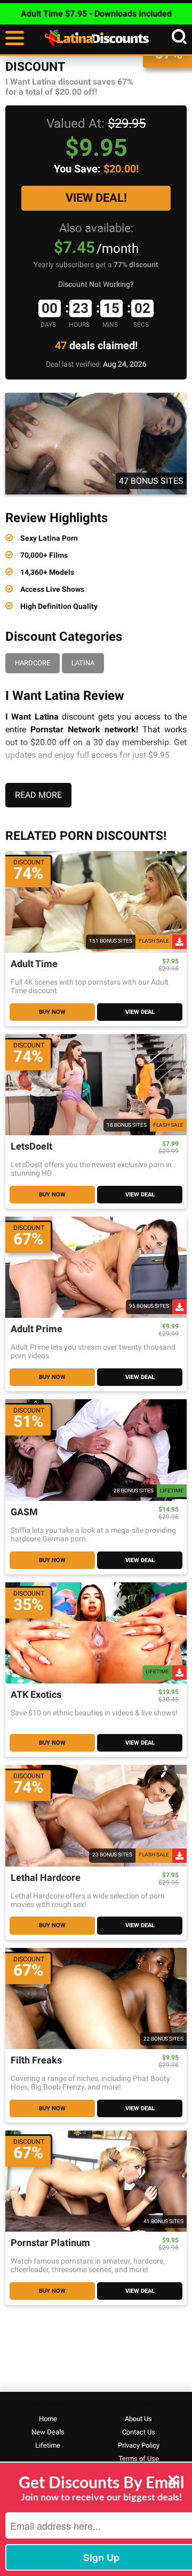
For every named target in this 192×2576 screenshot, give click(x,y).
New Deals (48, 2432)
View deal (140, 1012)
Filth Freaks (36, 2061)
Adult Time (34, 964)
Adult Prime (37, 1329)
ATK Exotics (36, 1695)
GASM (24, 1512)
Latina (83, 663)
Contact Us (139, 2432)
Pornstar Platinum (50, 2243)
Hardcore (33, 663)
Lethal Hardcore (46, 1878)
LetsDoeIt (31, 1147)
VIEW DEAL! (96, 198)
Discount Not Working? (96, 284)
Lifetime (48, 2445)
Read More (38, 795)
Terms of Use (139, 2459)
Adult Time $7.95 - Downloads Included (96, 14)
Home (48, 2419)
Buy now (52, 1012)
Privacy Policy (139, 2445)
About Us (138, 2419)
